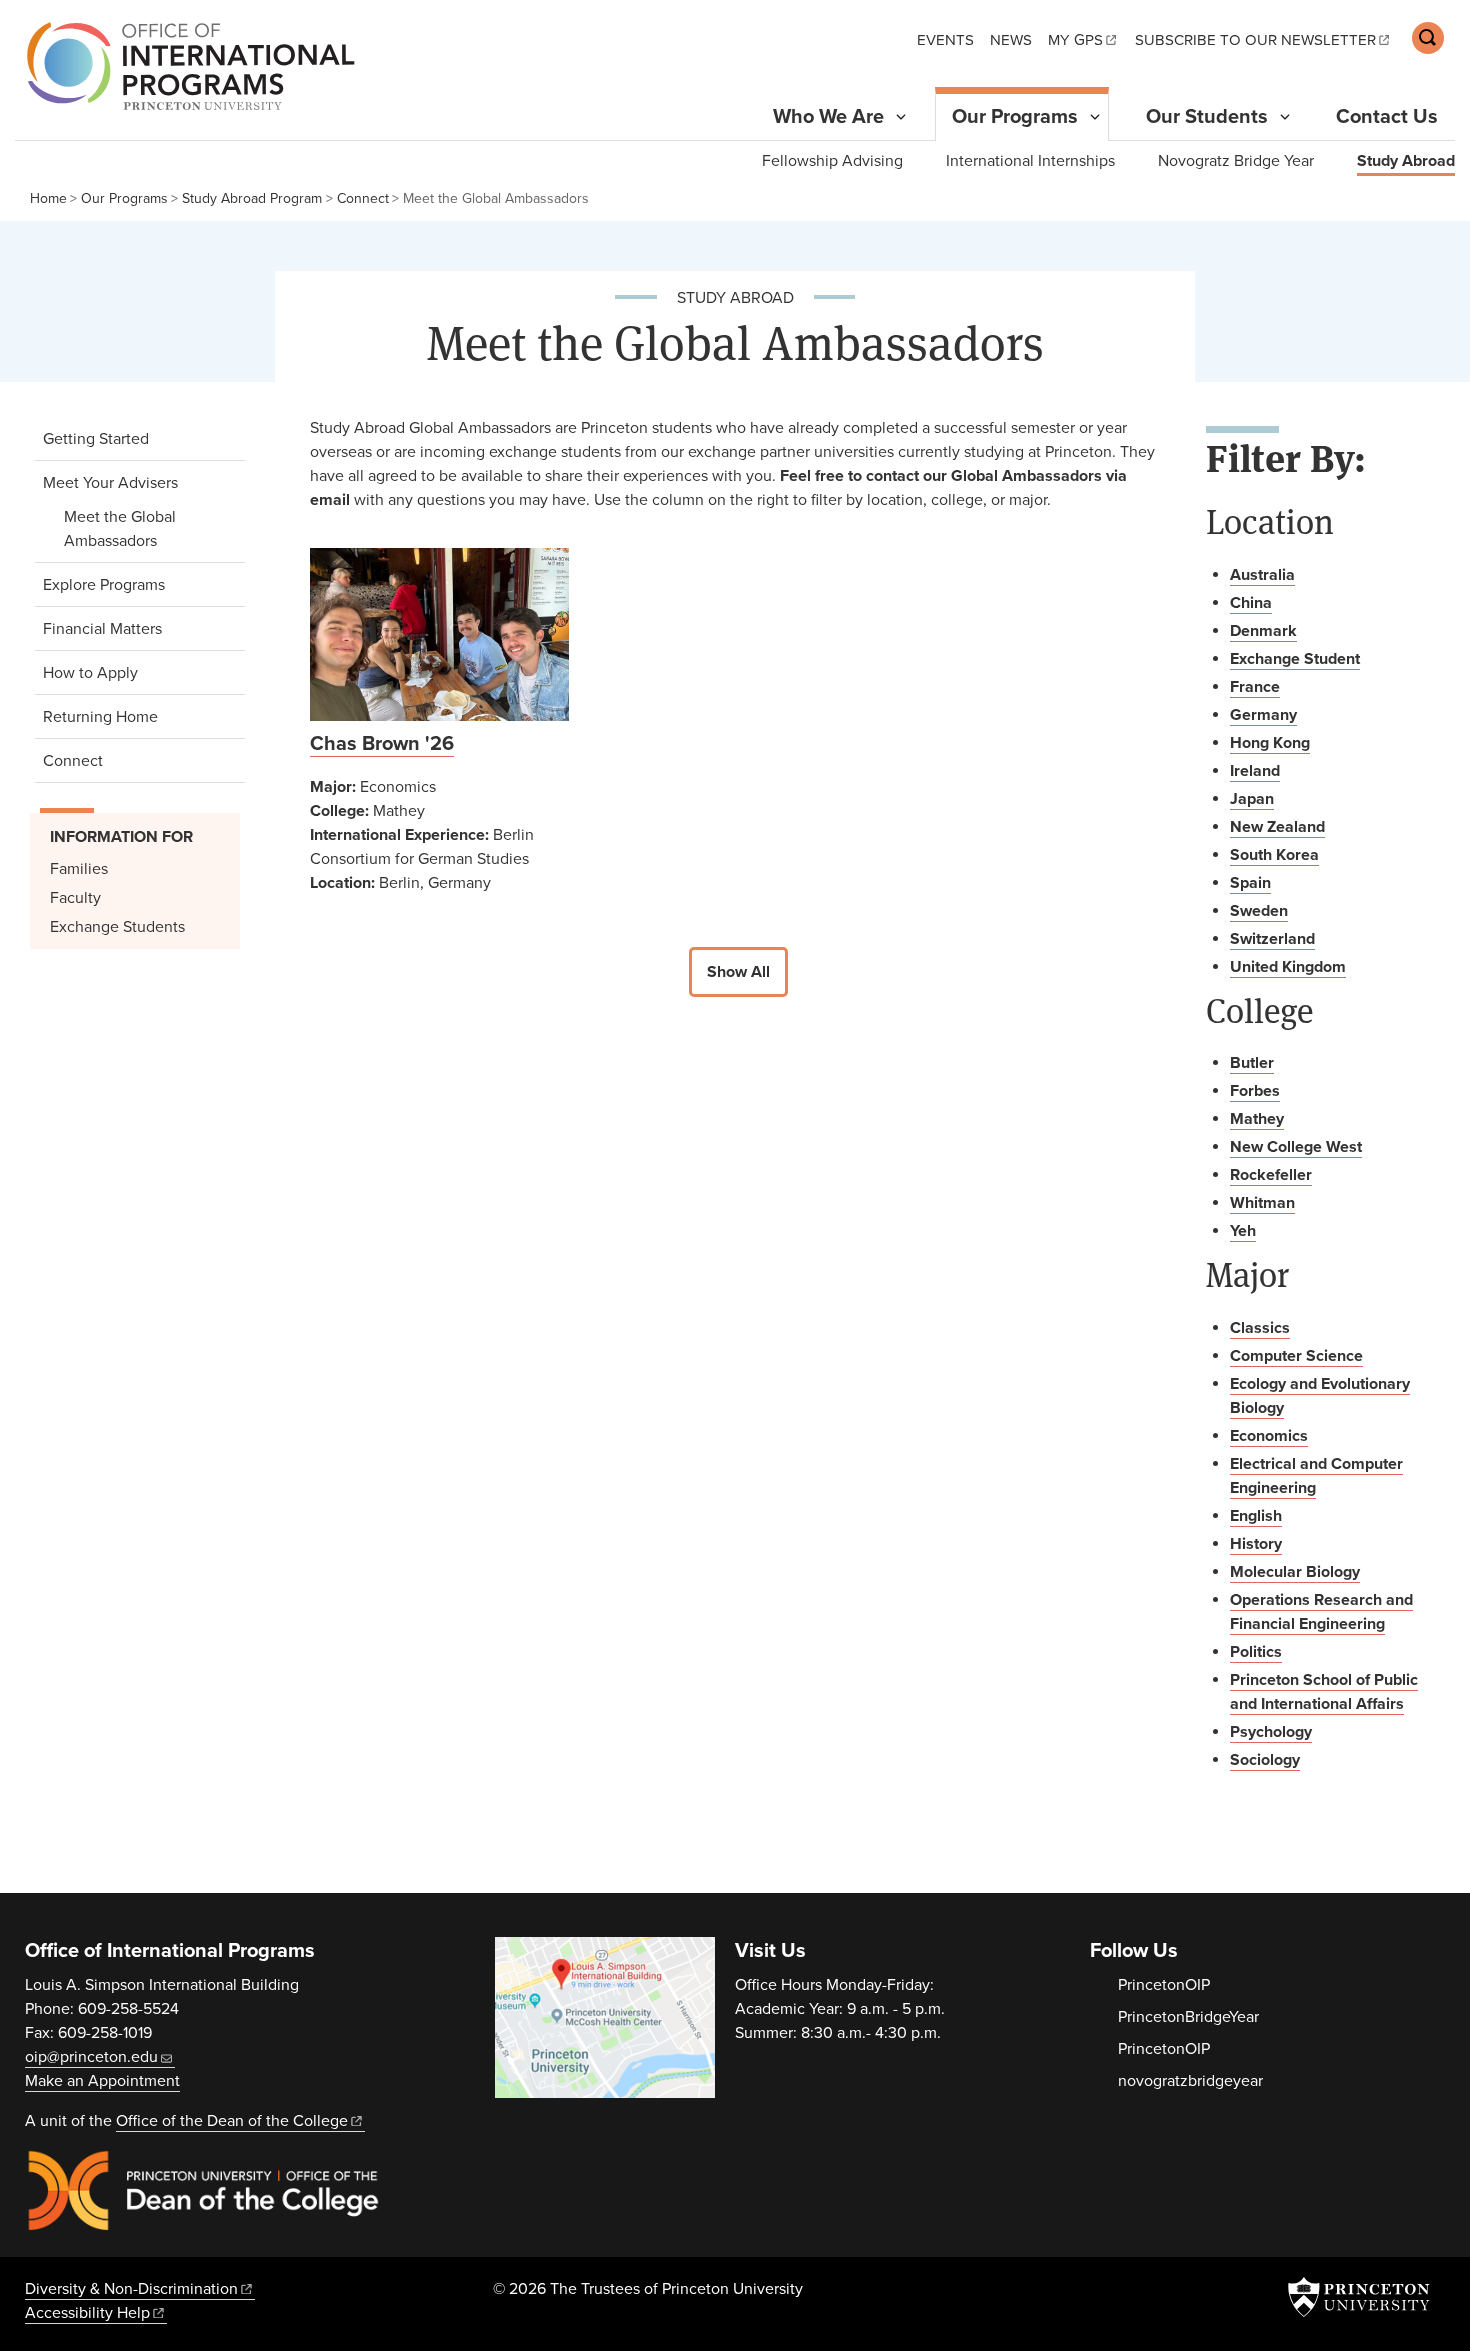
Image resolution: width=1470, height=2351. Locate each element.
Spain (1250, 883)
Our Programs (1023, 116)
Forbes (1255, 1091)
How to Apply (90, 673)
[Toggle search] (1428, 38)
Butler (1252, 1063)
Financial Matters (102, 629)
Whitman (1262, 1203)
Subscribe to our (1255, 40)
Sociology (1265, 1760)
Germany (1263, 715)
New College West (1296, 1147)
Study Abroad (1406, 160)
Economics (1269, 1436)
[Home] (185, 66)
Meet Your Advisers (139, 482)
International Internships (1030, 161)
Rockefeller (1271, 1175)
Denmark (1263, 631)
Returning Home (100, 717)
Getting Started (96, 439)
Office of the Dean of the (232, 2121)
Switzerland (1272, 939)
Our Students (1207, 117)
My (1075, 40)
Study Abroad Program (252, 198)
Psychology (1271, 1732)
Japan (1252, 799)
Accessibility (87, 2313)
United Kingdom (1288, 967)
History (1256, 1544)
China (1251, 603)
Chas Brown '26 (382, 744)
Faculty (75, 898)
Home (48, 198)
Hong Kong (1270, 743)
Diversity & (131, 2289)
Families (79, 869)
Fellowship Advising (832, 161)
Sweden (1259, 911)
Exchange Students (117, 927)
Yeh (1243, 1231)
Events (945, 40)
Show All (738, 972)
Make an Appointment (102, 2081)
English (1256, 1516)
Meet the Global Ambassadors (147, 529)
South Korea (1274, 855)
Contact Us (1387, 117)
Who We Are (828, 117)
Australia (1262, 575)
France (1255, 687)
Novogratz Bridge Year (1236, 161)
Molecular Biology (1295, 1572)
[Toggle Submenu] (901, 117)
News (1011, 40)
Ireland (1255, 771)
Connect (363, 198)
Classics (1260, 1328)
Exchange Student (1295, 659)
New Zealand (1277, 827)
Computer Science (1296, 1356)
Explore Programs (104, 585)
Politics (1256, 1652)
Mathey (1257, 1119)
